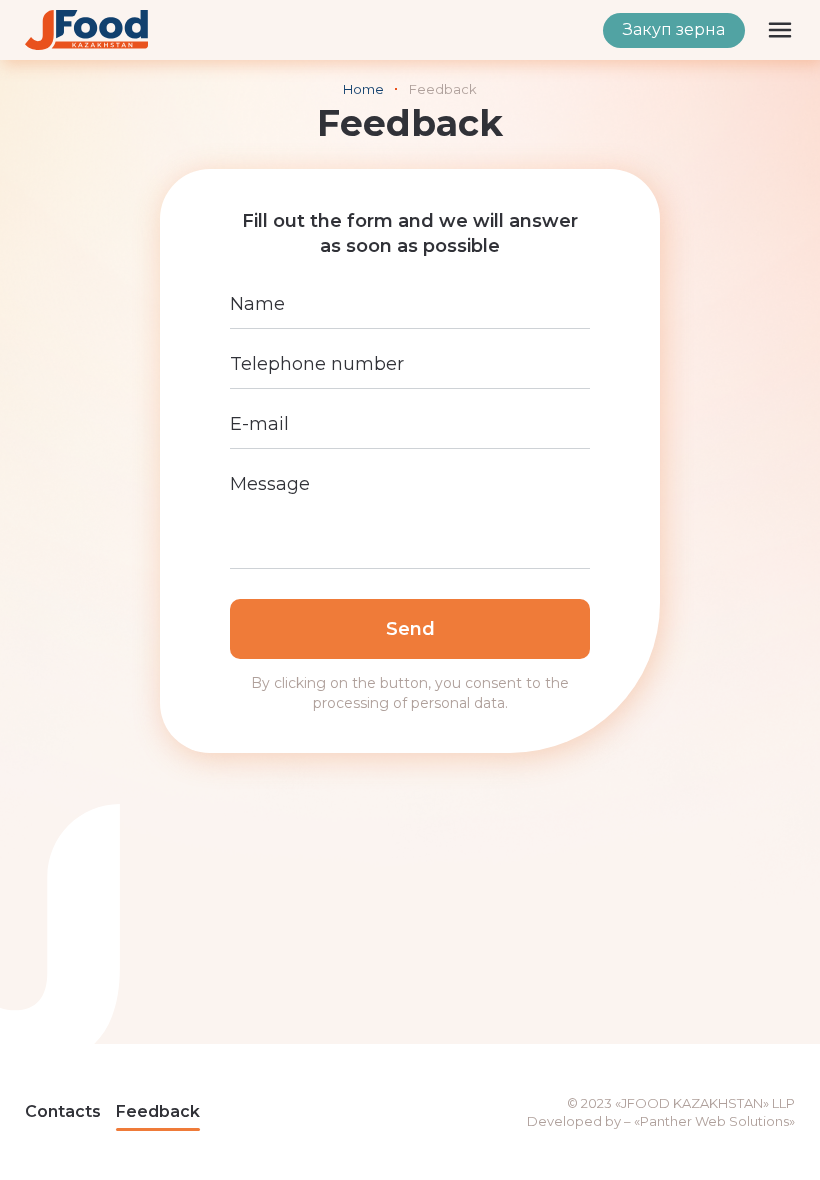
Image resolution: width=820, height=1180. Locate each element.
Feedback (158, 1111)
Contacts (63, 1111)
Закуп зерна (674, 29)
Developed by (574, 1121)
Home (363, 89)
